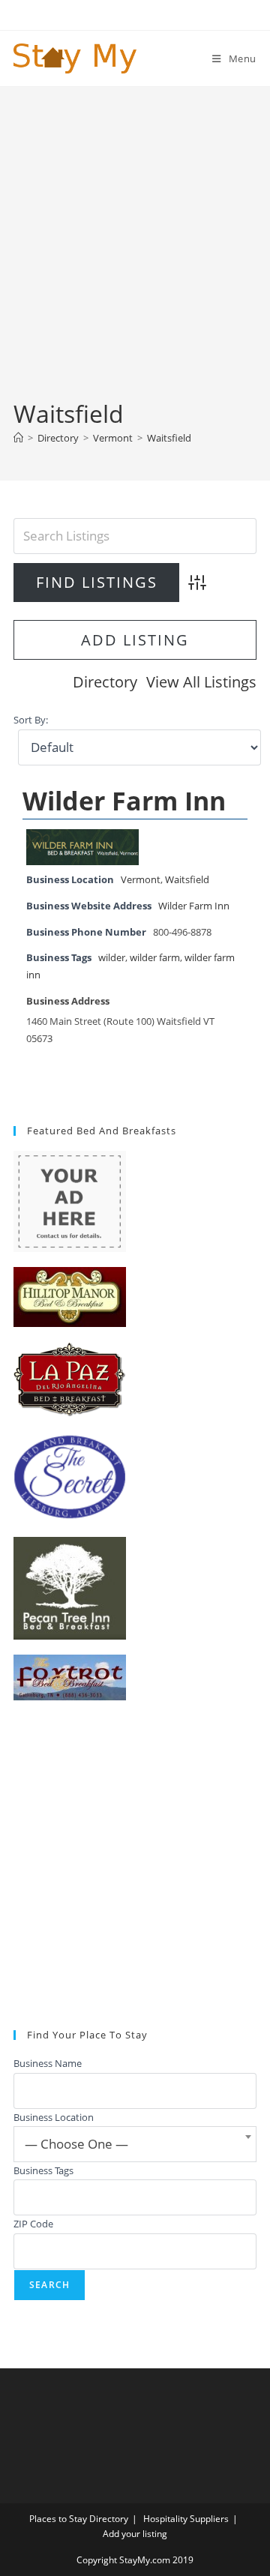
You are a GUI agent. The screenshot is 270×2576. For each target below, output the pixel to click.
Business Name (48, 2063)
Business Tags (43, 2170)
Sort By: (31, 720)
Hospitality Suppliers (186, 2519)
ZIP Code (33, 2224)
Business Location (54, 2117)
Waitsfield (169, 438)
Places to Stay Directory (79, 2519)
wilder (112, 958)
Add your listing (135, 2534)
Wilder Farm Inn (124, 801)
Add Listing (135, 640)
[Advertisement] (135, 255)
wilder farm (155, 958)
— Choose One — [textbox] (76, 2144)
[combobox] (135, 2144)
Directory (105, 682)
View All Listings (201, 682)
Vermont (141, 880)
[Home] (18, 438)
